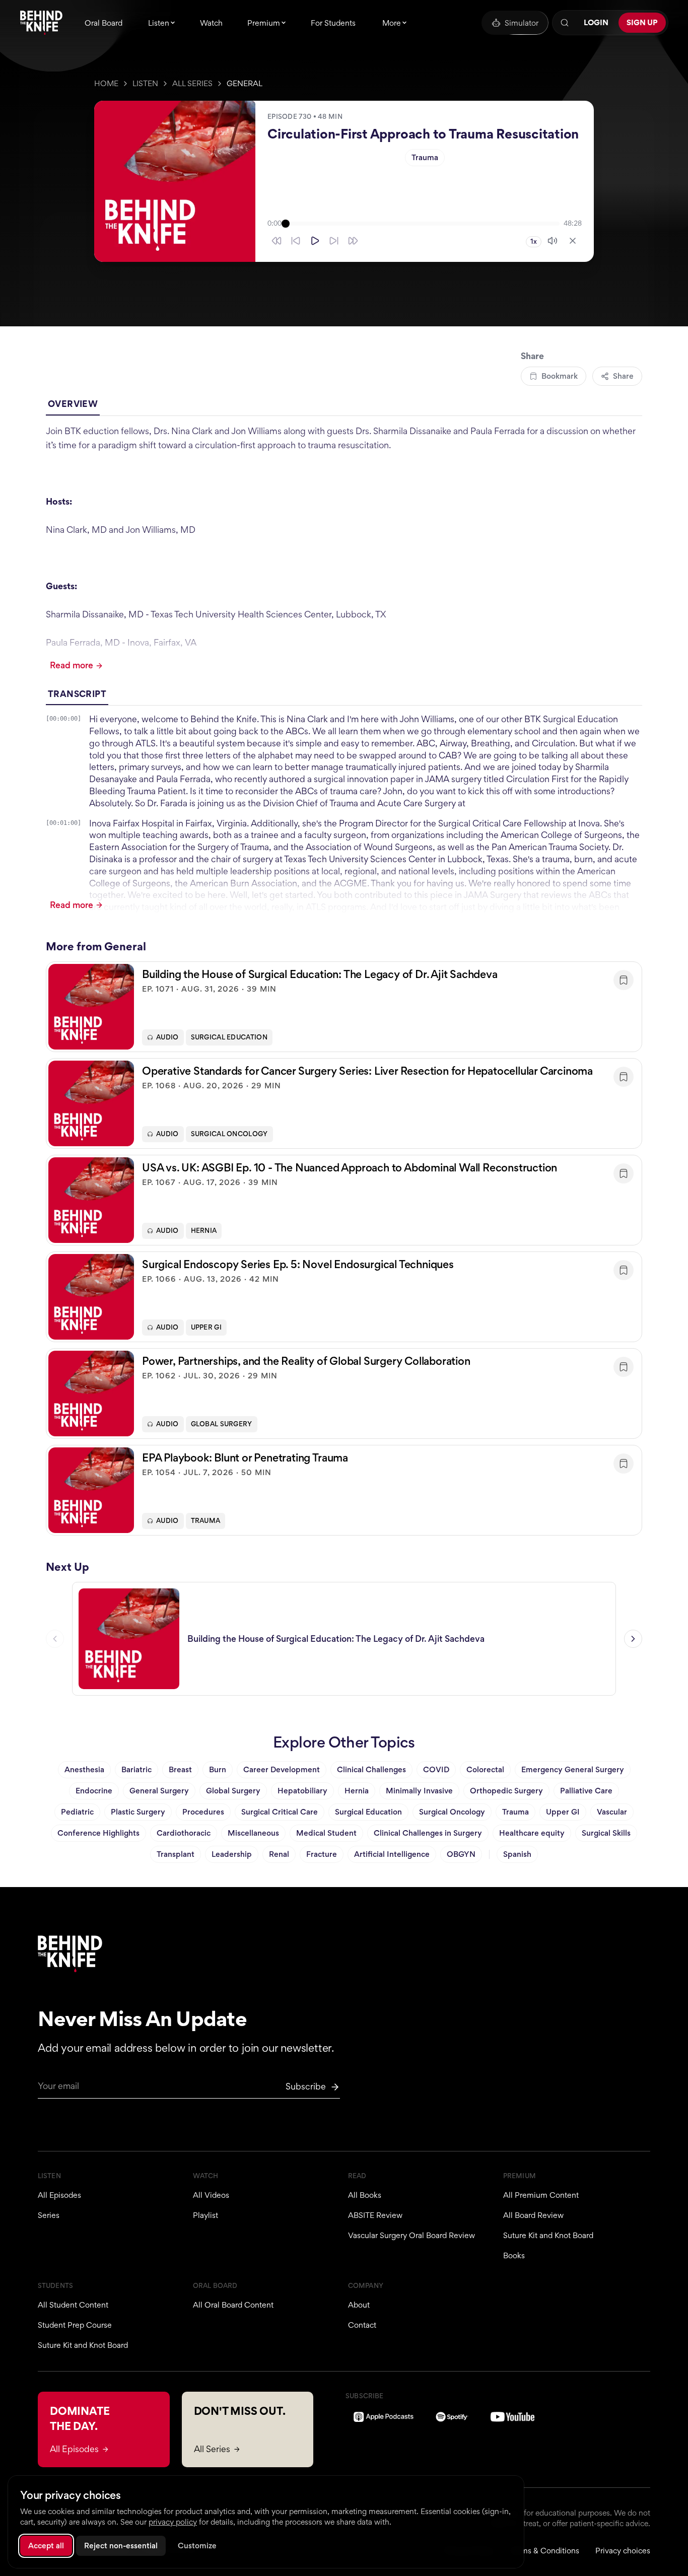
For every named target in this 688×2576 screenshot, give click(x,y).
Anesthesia (84, 1769)
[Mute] (553, 241)
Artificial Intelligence (392, 1854)
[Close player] (573, 241)
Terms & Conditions (544, 2551)
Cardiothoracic (184, 1833)
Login (596, 22)
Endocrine (94, 1791)
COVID (436, 1769)
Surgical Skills (606, 1833)
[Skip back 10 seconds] (296, 241)
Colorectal (485, 1769)
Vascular (612, 1812)
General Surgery (159, 1791)
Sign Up (642, 22)
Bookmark (560, 376)
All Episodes (59, 2195)
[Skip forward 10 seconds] (334, 241)
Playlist (205, 2215)
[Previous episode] (55, 1639)
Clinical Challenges (371, 1769)
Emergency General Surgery (573, 1769)
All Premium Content (541, 2195)
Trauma (425, 157)
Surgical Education (229, 1037)
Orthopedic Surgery (506, 1791)
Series (49, 2215)
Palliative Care (586, 1791)
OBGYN (461, 1854)
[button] (344, 1007)
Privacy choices (623, 2551)
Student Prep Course (75, 2325)
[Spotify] (452, 2417)
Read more (72, 665)
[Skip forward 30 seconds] (353, 241)
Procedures (203, 1812)
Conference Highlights (98, 1833)
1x (534, 241)
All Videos (211, 2195)
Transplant (176, 1854)
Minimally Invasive (419, 1791)
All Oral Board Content (233, 2305)
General (245, 83)
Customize (197, 2546)
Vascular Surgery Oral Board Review (411, 2235)
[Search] (565, 23)
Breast (180, 1769)
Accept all (46, 2546)
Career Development (282, 1769)
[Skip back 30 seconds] (277, 241)
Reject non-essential (121, 2546)
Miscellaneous (253, 1833)
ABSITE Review (375, 2215)
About (359, 2305)
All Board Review (533, 2215)
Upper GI (206, 1327)
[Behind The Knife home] (41, 23)
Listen (145, 83)
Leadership (232, 1854)
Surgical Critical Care (280, 1812)
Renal (279, 1854)
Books (514, 2255)
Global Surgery (222, 1424)
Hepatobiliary (302, 1791)
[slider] (423, 224)
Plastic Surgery (138, 1812)
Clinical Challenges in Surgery (428, 1833)
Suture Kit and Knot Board (548, 2235)
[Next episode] (633, 1639)
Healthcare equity (532, 1833)
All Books (365, 2195)
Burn (218, 1769)
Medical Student (326, 1833)
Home (106, 83)
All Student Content (73, 2305)
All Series (192, 83)
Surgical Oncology (229, 1134)
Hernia (204, 1231)
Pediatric (77, 1812)
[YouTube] (512, 2417)
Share (623, 376)
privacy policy (173, 2522)
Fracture (322, 1854)
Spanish (517, 1854)
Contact (362, 2325)
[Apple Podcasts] (384, 2417)
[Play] (315, 241)
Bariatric (136, 1769)
